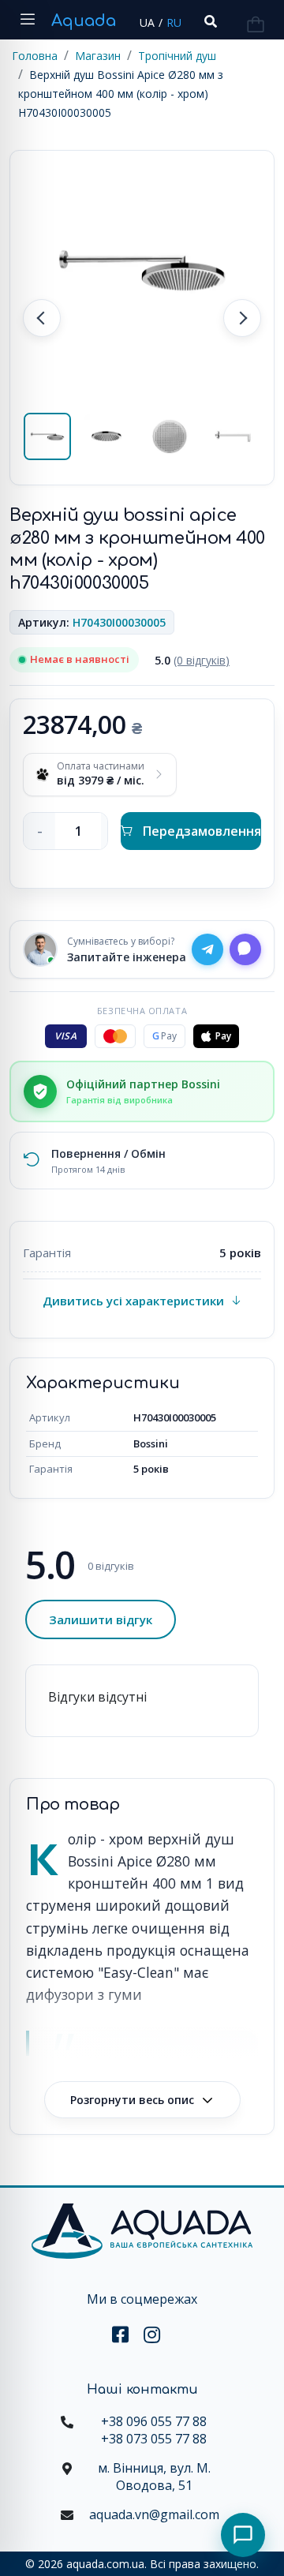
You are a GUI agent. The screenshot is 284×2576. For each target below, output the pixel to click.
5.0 (192, 660)
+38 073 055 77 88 (154, 2439)
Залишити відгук (101, 1619)
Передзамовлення (202, 831)
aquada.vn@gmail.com (154, 2514)
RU (174, 22)
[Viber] (245, 949)
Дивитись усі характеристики (133, 1301)
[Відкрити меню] (28, 20)
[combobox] (209, 22)
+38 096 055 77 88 (154, 2421)
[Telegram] (207, 949)
